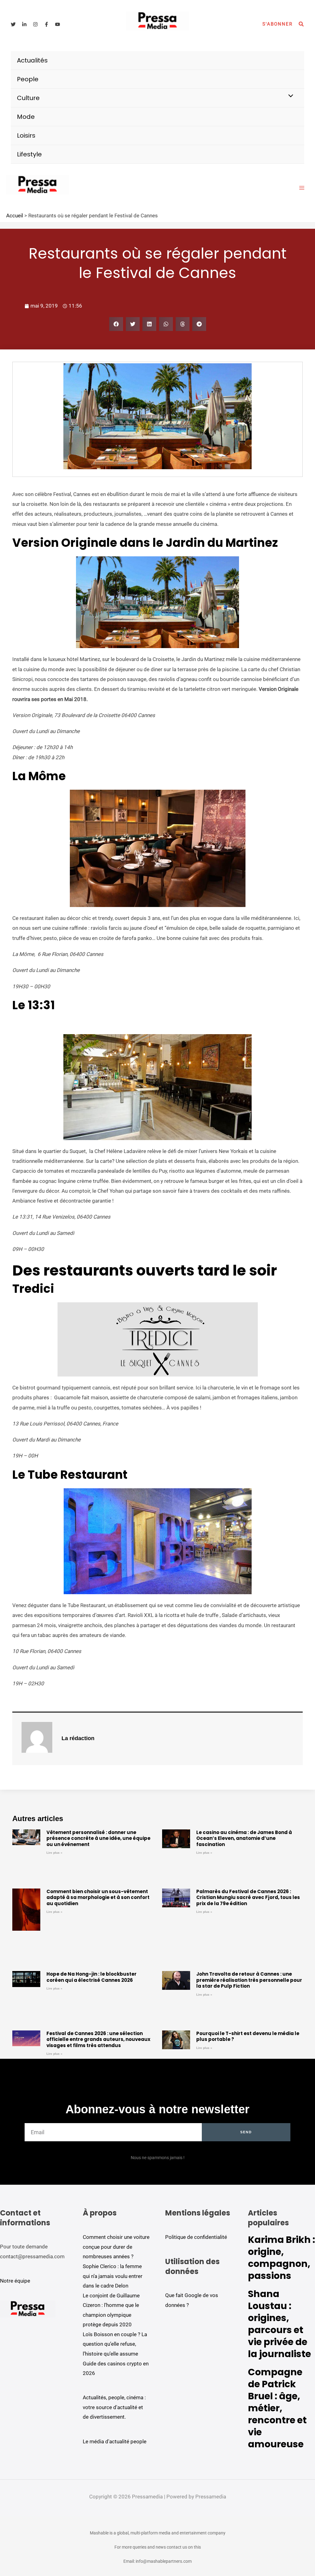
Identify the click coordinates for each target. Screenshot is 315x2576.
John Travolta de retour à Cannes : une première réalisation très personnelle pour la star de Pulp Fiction (249, 1980)
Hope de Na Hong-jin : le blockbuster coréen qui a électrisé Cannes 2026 (92, 1977)
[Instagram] (35, 24)
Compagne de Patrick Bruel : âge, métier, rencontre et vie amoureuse (277, 2408)
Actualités (32, 60)
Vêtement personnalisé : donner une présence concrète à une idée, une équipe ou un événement (98, 1838)
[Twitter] (13, 24)
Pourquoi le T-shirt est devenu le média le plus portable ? (248, 2036)
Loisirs (26, 135)
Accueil (15, 216)
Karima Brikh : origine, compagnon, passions (281, 2258)
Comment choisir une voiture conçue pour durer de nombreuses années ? (116, 2247)
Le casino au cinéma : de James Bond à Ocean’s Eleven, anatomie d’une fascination (244, 1838)
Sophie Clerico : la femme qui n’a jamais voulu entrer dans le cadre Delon (113, 2276)
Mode (26, 117)
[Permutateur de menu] (289, 96)
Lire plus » (54, 1853)
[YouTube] (58, 24)
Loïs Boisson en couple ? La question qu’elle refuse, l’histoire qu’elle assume (115, 2344)
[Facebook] (46, 24)
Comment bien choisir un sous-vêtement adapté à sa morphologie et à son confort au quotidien (98, 1897)
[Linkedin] (24, 24)
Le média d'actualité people (115, 2441)
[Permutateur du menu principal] (302, 188)
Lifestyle (29, 154)
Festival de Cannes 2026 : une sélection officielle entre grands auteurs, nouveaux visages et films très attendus (98, 2039)
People (28, 79)
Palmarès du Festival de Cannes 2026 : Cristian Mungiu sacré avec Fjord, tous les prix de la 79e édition (248, 1897)
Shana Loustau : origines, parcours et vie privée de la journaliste (279, 2324)
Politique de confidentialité (196, 2237)
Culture (28, 98)
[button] (277, 24)
